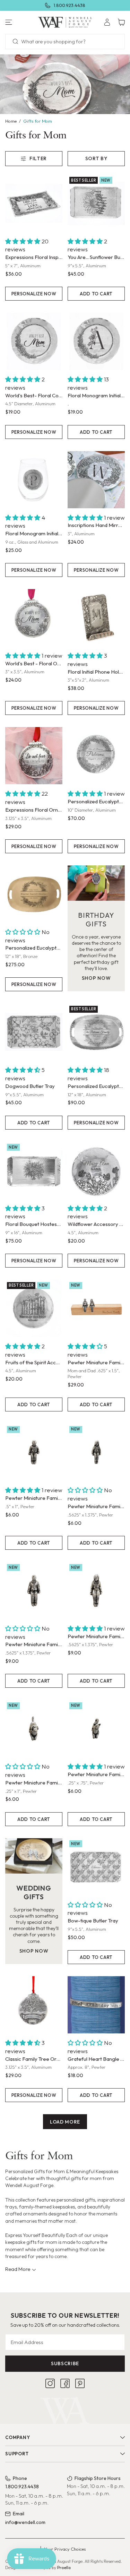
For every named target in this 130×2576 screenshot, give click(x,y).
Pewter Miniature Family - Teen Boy (34, 1644)
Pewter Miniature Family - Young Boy (34, 1498)
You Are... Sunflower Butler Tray (96, 257)
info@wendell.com (25, 2522)
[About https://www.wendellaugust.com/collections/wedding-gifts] (34, 1856)
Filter (38, 158)
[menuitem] (107, 22)
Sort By (96, 158)
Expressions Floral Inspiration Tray (34, 257)
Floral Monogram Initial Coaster (96, 395)
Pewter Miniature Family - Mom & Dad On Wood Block (96, 1362)
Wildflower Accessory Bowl (96, 1224)
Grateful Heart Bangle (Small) (96, 2059)
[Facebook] (65, 2383)
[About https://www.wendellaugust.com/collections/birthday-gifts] (96, 883)
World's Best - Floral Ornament (34, 663)
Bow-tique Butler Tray (93, 1921)
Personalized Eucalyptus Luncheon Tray (96, 1086)
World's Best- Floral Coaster (34, 395)
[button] (22, 22)
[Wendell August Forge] (65, 22)
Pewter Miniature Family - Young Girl (96, 1506)
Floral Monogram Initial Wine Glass (34, 533)
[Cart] (121, 22)
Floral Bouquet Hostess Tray (34, 1224)
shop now (96, 978)
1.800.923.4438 (70, 5)
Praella (64, 2568)
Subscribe (65, 2363)
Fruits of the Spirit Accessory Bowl (34, 1362)
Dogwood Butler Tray (30, 1086)
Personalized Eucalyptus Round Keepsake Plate (96, 801)
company (18, 2437)
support (17, 2454)
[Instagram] (50, 2383)
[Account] (107, 22)
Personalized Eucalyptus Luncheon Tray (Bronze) (34, 948)
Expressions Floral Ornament (34, 810)
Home (11, 121)
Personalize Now (34, 294)
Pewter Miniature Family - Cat (96, 1774)
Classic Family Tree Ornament (34, 2059)
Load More (65, 2122)
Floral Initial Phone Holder (96, 672)
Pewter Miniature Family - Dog (34, 1783)
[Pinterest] (80, 2383)
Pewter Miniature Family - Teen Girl (96, 1636)
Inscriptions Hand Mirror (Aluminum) (96, 525)
